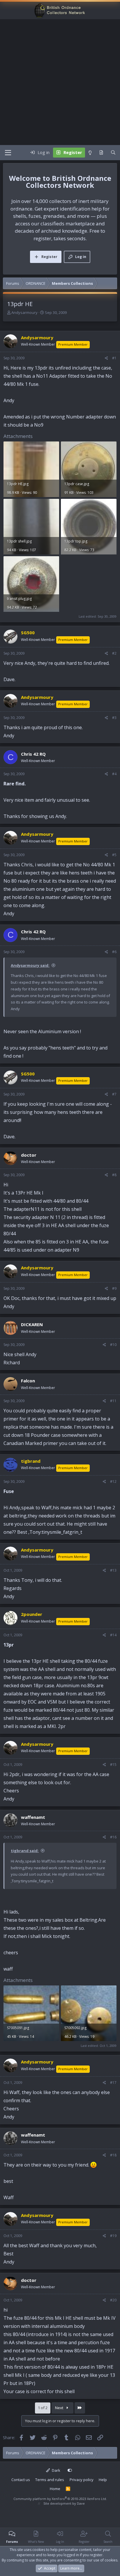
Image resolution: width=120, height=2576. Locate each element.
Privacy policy (82, 2480)
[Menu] (8, 153)
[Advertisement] (60, 82)
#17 (113, 2083)
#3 (114, 718)
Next (60, 2408)
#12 (113, 1482)
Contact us (21, 2480)
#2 (114, 653)
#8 (114, 1175)
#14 (113, 1635)
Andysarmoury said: (30, 965)
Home (55, 2489)
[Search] (113, 153)
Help (103, 2480)
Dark (56, 2470)
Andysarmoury (24, 312)
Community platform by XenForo (60, 2499)
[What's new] (101, 153)
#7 (114, 1094)
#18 (113, 2155)
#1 (114, 358)
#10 (113, 1345)
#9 (114, 1288)
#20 (113, 2300)
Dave (81, 2503)
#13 (113, 1570)
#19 (113, 2236)
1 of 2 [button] (43, 2408)
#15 (113, 1765)
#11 (113, 1401)
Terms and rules (50, 2480)
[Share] (106, 358)
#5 (114, 855)
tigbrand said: (25, 1851)
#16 (113, 1837)
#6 (114, 952)
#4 (114, 774)
